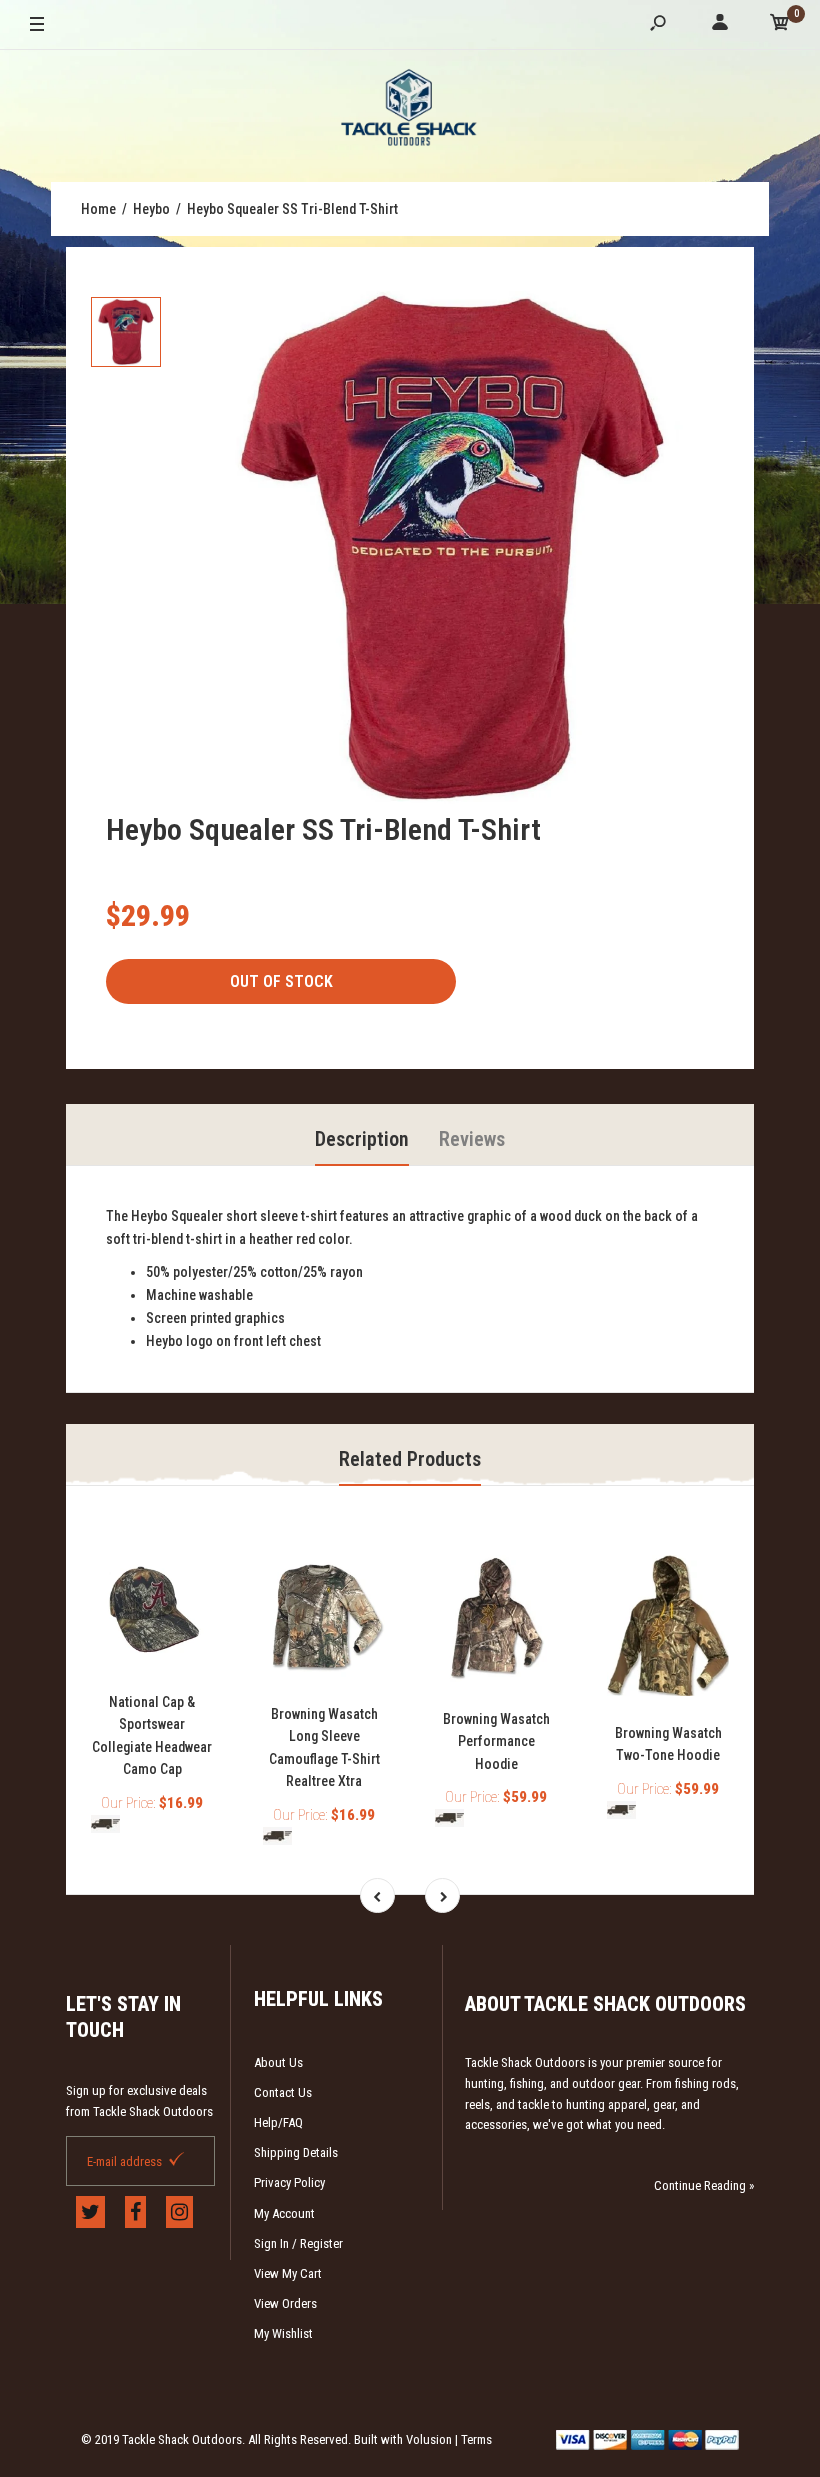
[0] (780, 25)
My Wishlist (283, 2333)
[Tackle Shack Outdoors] (410, 110)
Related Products (410, 1459)
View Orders (285, 2303)
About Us (278, 2062)
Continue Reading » (704, 2185)
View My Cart (288, 2273)
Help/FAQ (278, 2122)
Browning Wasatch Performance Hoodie (496, 1741)
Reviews (472, 1139)
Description (362, 1139)
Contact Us (283, 2092)
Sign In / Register (298, 2243)
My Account (284, 2213)
